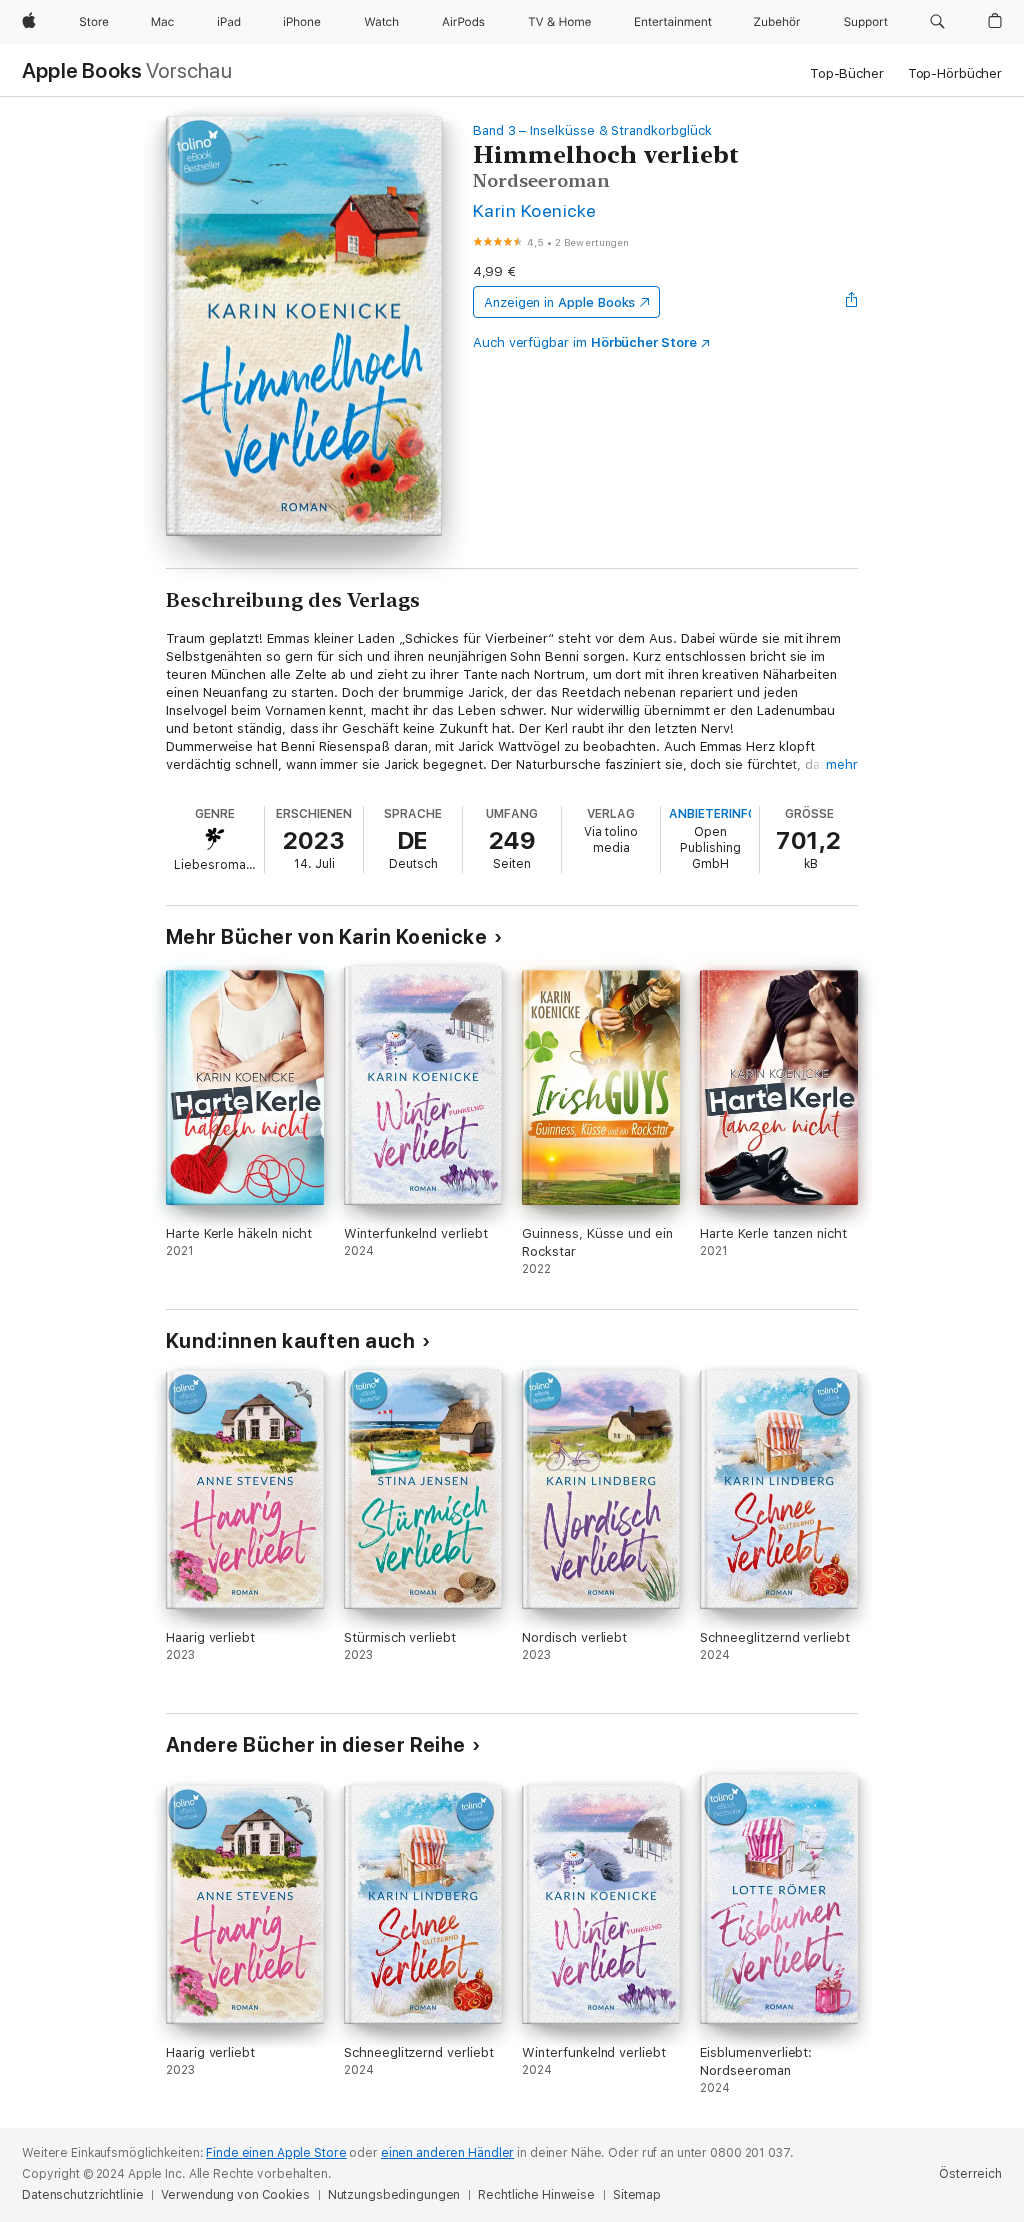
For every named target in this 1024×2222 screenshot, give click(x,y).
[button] (937, 22)
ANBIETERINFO (713, 814)
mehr (842, 764)
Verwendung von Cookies (235, 2195)
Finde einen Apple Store (276, 2153)
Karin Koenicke (535, 210)
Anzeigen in (560, 302)
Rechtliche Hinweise (536, 2195)
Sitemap (637, 2195)
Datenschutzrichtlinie (82, 2195)
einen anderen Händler (447, 2153)
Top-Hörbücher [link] (955, 73)
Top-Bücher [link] (847, 73)
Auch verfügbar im (585, 342)
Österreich (970, 2174)
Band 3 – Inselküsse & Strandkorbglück (592, 130)
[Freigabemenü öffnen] (852, 302)
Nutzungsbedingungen (394, 2195)
